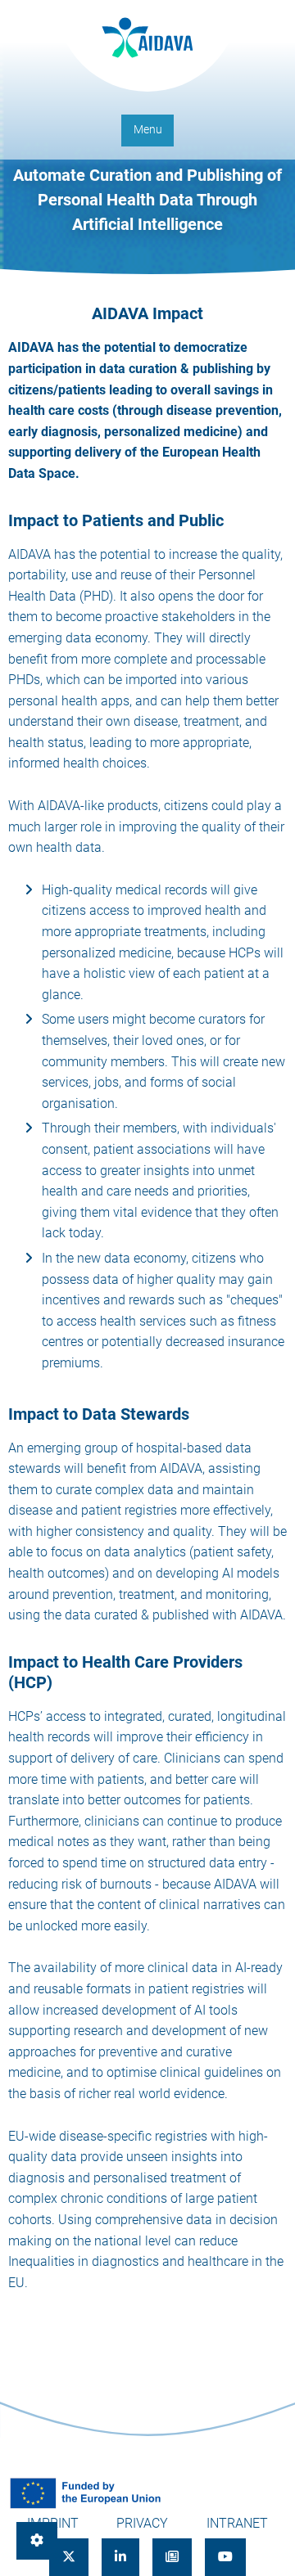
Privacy (142, 2523)
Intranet (237, 2523)
